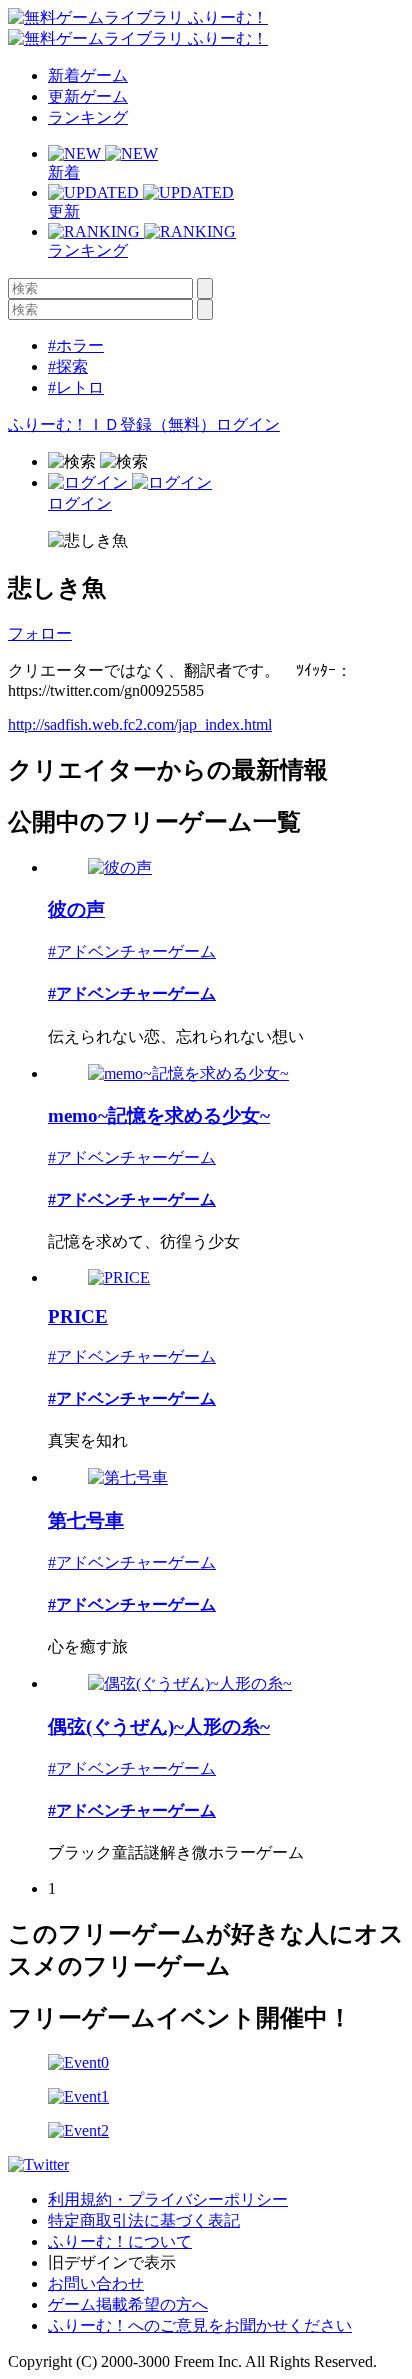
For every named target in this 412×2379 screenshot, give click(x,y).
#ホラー (76, 345)
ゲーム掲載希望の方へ (128, 2304)
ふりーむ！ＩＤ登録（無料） (112, 424)
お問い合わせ (96, 2283)
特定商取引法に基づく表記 (144, 2220)
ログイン (248, 424)
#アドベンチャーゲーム (132, 951)
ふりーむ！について (120, 2241)
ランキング (88, 117)
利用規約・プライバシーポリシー (168, 2199)
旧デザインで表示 (112, 2262)
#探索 (68, 366)
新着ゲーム (88, 75)
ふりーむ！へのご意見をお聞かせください (200, 2325)
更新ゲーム (88, 96)
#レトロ (76, 387)
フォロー (40, 633)
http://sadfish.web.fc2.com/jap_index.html (140, 724)
